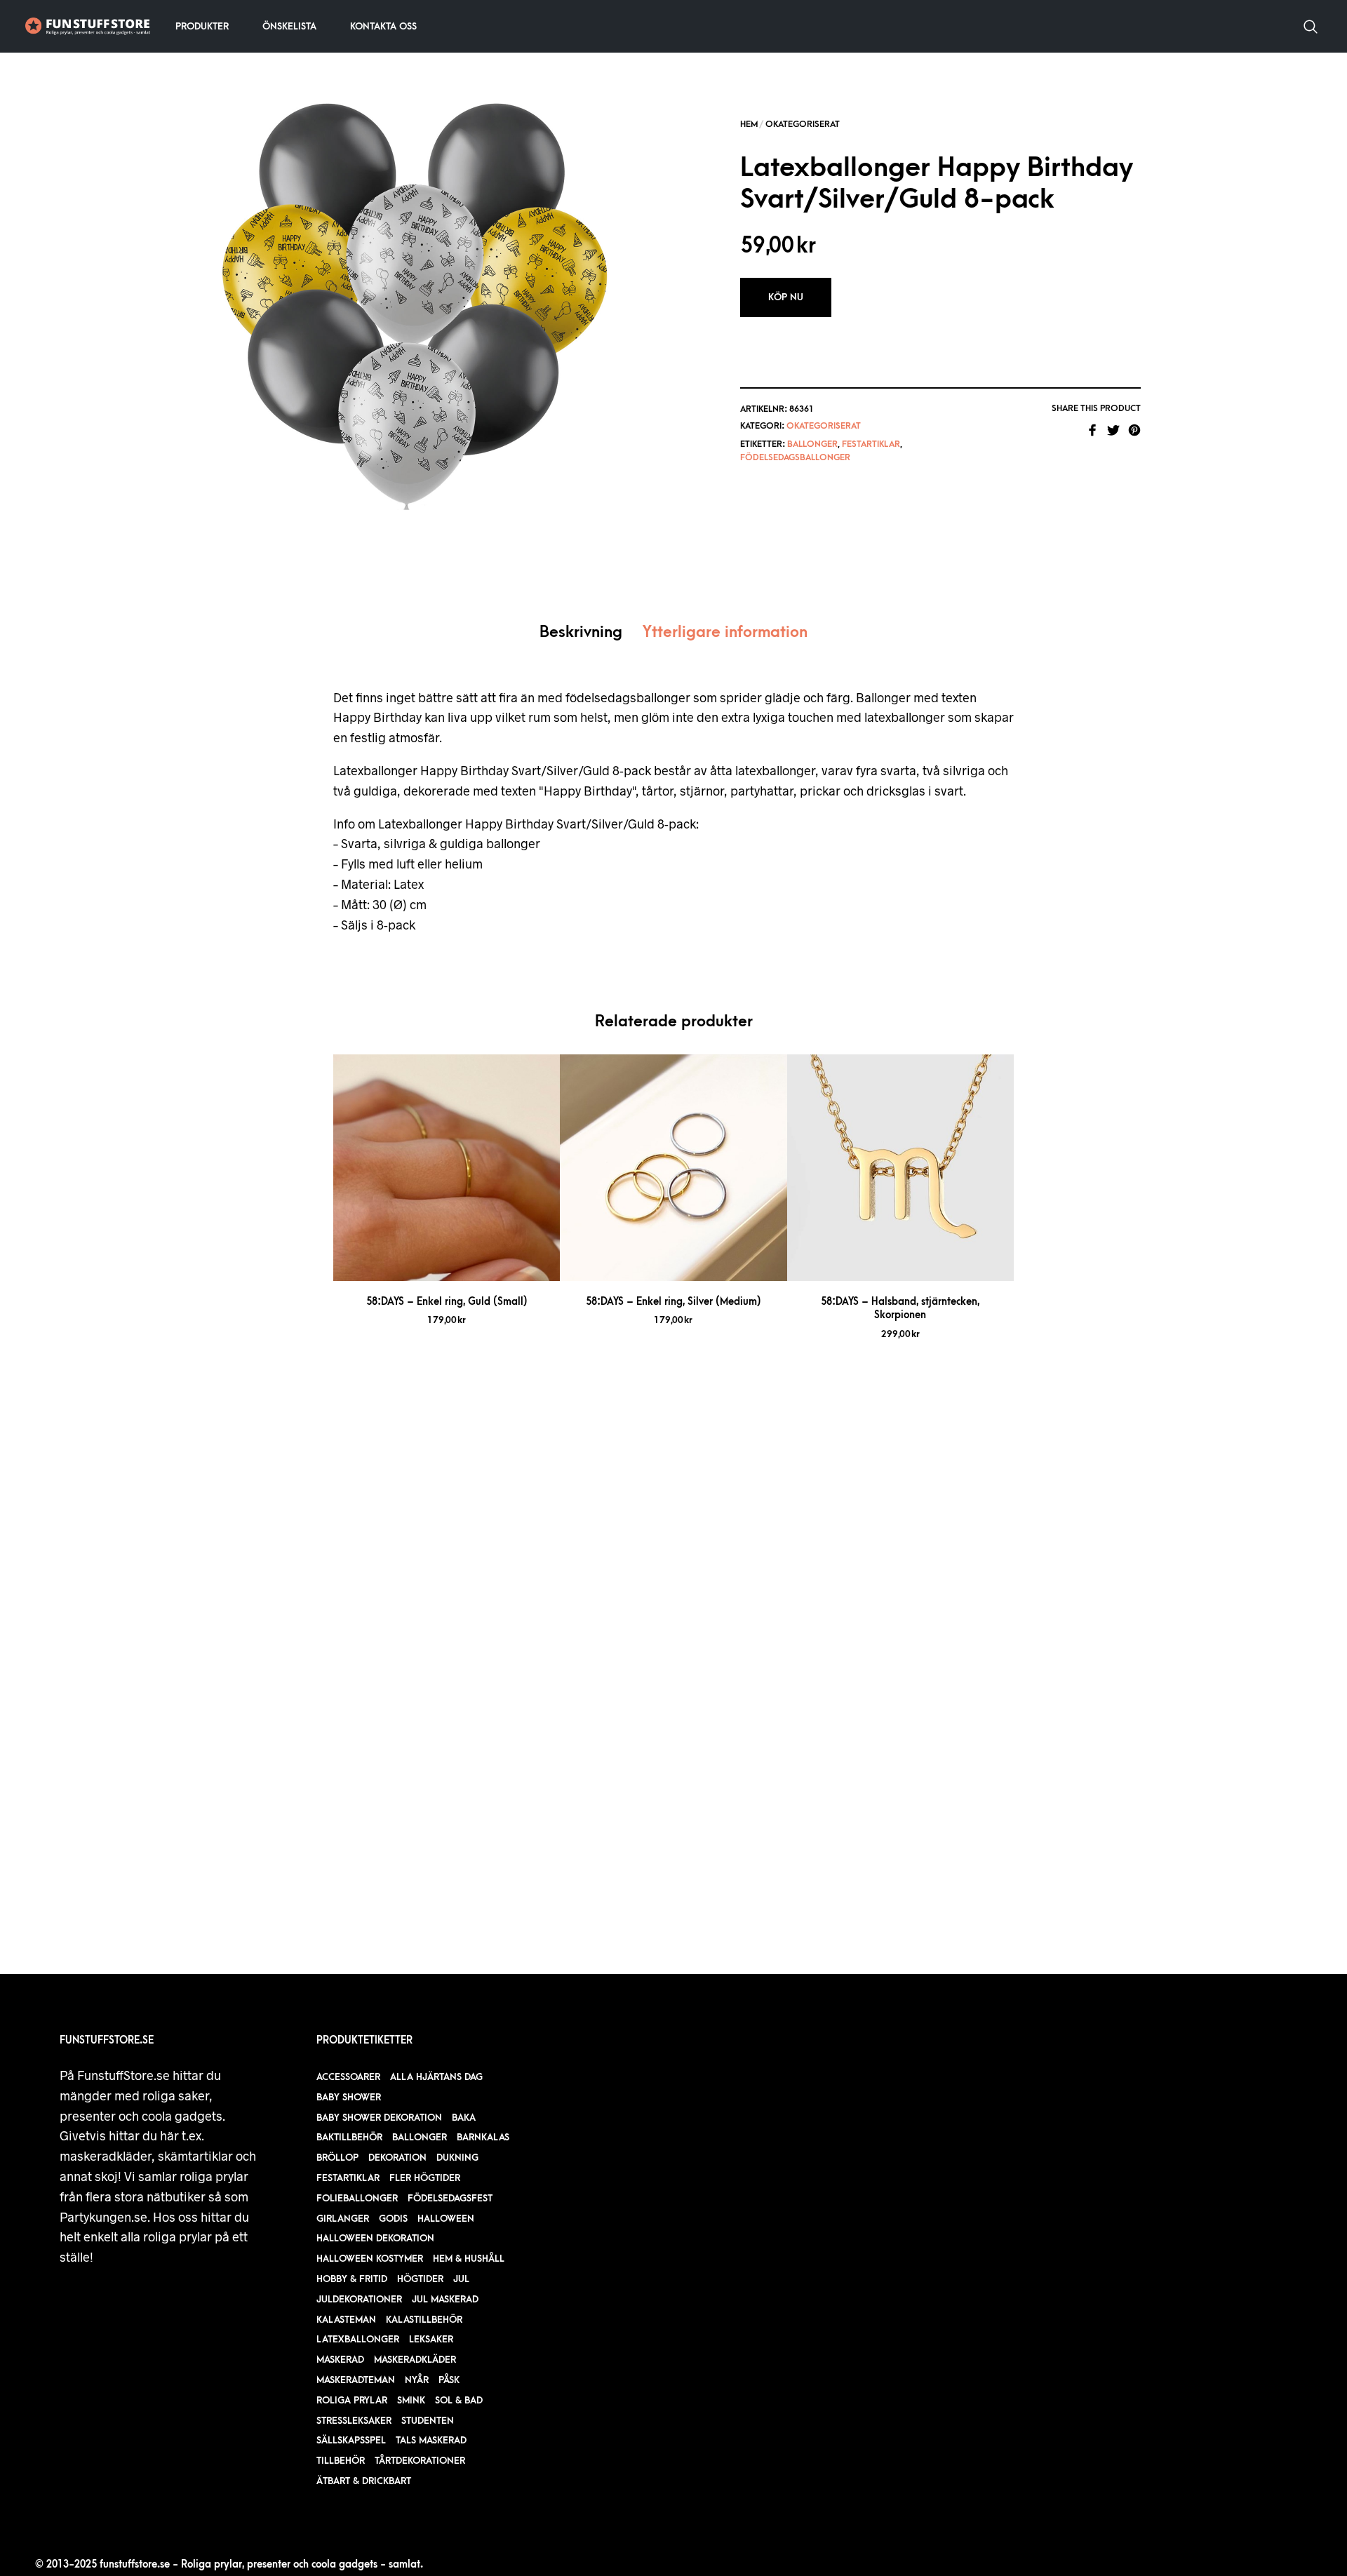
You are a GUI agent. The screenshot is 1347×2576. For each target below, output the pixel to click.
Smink (411, 2400)
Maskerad (340, 2360)
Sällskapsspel (351, 2440)
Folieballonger (357, 2198)
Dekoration (397, 2158)
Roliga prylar (352, 2400)
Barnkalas (483, 2137)
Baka (464, 2118)
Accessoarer (348, 2077)
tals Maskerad (431, 2440)
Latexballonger (358, 2339)
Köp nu (786, 297)
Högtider (420, 2279)
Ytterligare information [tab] (725, 632)
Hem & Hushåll (469, 2259)
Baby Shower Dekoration (379, 2118)
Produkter (202, 26)
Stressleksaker (354, 2421)
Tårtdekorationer (420, 2461)
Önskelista (289, 26)
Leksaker (431, 2339)
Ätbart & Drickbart (364, 2481)
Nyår (417, 2380)
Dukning (457, 2158)
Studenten (428, 2421)
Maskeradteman (356, 2380)
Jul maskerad (445, 2299)
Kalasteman (346, 2320)
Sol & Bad (459, 2400)
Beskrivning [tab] (581, 632)
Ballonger (812, 444)
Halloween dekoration (375, 2238)
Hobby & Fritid (352, 2279)
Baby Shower (349, 2097)
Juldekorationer (359, 2299)
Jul (461, 2279)
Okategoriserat (803, 124)
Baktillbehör (349, 2137)
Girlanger (343, 2219)
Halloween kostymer (370, 2259)
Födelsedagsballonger (795, 457)
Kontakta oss (383, 26)
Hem (749, 124)
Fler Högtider (425, 2178)
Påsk (449, 2380)
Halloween (446, 2219)
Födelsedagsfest (450, 2198)
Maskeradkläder (415, 2360)
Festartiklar (871, 444)
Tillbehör (341, 2461)
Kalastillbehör (424, 2320)
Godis (393, 2219)
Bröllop (337, 2158)
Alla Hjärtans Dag (436, 2077)
